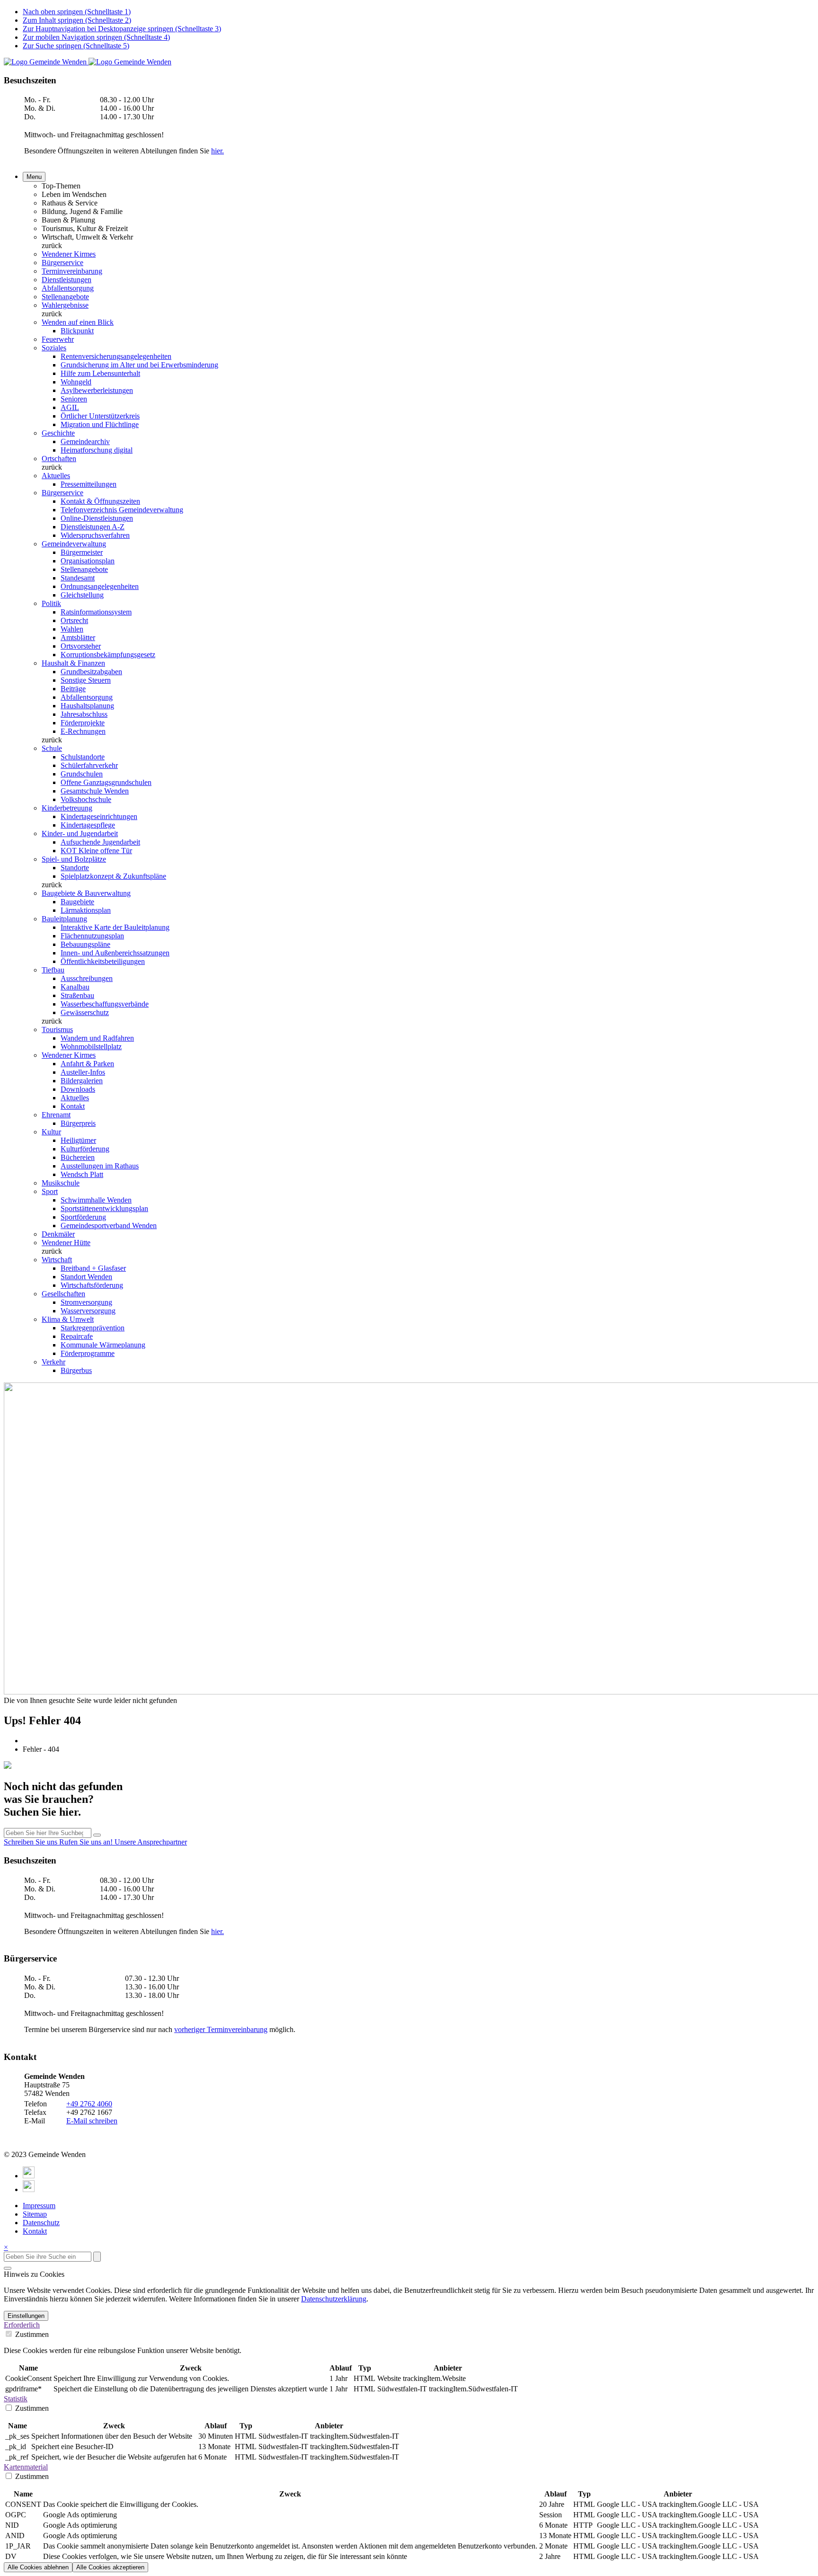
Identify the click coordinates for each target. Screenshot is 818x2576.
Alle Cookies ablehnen (38, 2567)
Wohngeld (76, 382)
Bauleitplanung (64, 919)
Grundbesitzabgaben (91, 672)
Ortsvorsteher (81, 646)
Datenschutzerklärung (334, 2299)
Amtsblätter (78, 637)
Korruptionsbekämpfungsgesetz (108, 655)
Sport (50, 1191)
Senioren (74, 399)
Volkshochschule (86, 799)
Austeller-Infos (83, 1072)
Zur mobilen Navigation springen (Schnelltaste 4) (96, 37)
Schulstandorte (83, 757)
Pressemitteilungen (89, 484)
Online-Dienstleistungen (97, 518)
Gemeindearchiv (85, 441)
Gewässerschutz (85, 1012)
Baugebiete (77, 902)
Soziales (54, 348)
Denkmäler (58, 1234)
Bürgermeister (82, 552)
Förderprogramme (88, 1353)
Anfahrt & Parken (87, 1064)
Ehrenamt (56, 1115)
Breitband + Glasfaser (93, 1268)
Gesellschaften (63, 1294)
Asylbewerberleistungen (97, 390)
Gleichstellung (82, 595)
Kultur (51, 1132)
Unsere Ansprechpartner (151, 1842)
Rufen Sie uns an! (87, 1842)
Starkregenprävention (93, 1328)
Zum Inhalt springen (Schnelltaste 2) (77, 20)
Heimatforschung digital (97, 450)
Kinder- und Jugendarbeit (80, 833)
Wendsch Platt (82, 1174)
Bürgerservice (62, 263)
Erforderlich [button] (22, 2325)
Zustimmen (31, 2334)
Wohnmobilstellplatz (91, 1047)
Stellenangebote (65, 297)
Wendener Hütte (66, 1243)
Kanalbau (75, 987)
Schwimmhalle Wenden (96, 1200)
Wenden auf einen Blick (78, 322)
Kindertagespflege (88, 825)
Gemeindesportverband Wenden (109, 1226)
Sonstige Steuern (86, 680)
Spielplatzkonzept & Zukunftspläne (113, 876)
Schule (52, 748)
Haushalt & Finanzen (73, 663)
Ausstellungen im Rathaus (100, 1166)
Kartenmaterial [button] (26, 2467)
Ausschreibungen (87, 978)
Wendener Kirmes (69, 254)
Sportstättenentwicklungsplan (104, 1208)
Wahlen (72, 629)
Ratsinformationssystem (96, 612)
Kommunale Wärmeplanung (103, 1345)
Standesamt (78, 578)
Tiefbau (53, 970)
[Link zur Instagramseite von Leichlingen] (29, 2189)
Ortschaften (59, 459)
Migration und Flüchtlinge (100, 424)
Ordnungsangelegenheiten (100, 586)
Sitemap (35, 2214)
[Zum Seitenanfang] (8, 2268)
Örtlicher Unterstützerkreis (100, 416)
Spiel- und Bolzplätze (74, 859)
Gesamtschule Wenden (95, 791)
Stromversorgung (86, 1302)
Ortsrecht (74, 620)
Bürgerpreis (78, 1123)
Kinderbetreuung (67, 808)
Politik (51, 603)
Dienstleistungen (67, 280)
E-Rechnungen (83, 731)
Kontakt (73, 1106)
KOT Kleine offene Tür (96, 851)
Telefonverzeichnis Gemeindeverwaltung (122, 510)
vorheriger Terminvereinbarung (221, 2029)
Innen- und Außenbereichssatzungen (115, 953)
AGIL (70, 407)
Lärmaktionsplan (86, 910)
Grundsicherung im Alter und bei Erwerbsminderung (139, 365)
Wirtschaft (57, 1260)
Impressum (39, 2206)
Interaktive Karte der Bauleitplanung (115, 927)
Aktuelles (56, 476)
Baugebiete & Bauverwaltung (86, 893)
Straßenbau (77, 995)
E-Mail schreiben (92, 2121)
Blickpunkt (77, 331)
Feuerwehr (58, 339)
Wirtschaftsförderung (92, 1285)
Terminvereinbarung (72, 271)
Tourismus (57, 1030)
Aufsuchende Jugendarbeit (100, 842)
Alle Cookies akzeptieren (110, 2567)
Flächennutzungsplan (92, 936)
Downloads (78, 1089)
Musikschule (61, 1183)
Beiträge (73, 689)
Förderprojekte (83, 723)
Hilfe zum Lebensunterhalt (100, 373)
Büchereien (78, 1157)
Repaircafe (77, 1336)
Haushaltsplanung (87, 706)
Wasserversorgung (88, 1311)
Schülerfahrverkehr (89, 765)
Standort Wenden (86, 1277)
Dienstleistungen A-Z (93, 527)
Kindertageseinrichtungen (99, 816)
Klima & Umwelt (68, 1319)
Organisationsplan (88, 561)
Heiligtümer (78, 1140)
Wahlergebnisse (65, 305)
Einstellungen (26, 2316)
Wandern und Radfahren (97, 1038)
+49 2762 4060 (89, 2104)
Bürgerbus (76, 1370)
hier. (218, 151)
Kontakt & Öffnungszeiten (100, 501)
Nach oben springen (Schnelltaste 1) (77, 12)
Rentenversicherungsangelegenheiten (116, 356)
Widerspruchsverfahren (95, 535)
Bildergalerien (82, 1081)
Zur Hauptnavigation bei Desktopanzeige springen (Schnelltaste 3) (122, 29)
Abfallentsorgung (68, 288)
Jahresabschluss (84, 714)
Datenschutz (41, 2223)
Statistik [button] (16, 2399)
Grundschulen (82, 774)
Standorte (75, 868)
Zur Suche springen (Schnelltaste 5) (76, 46)
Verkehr (53, 1362)
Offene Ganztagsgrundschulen (106, 782)
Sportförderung (83, 1217)
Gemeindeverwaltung (74, 544)
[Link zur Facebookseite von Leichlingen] (29, 2176)
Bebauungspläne (85, 944)
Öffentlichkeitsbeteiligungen (103, 961)
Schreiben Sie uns (31, 1842)
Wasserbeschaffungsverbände (105, 1004)
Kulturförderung (85, 1149)
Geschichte (58, 433)
